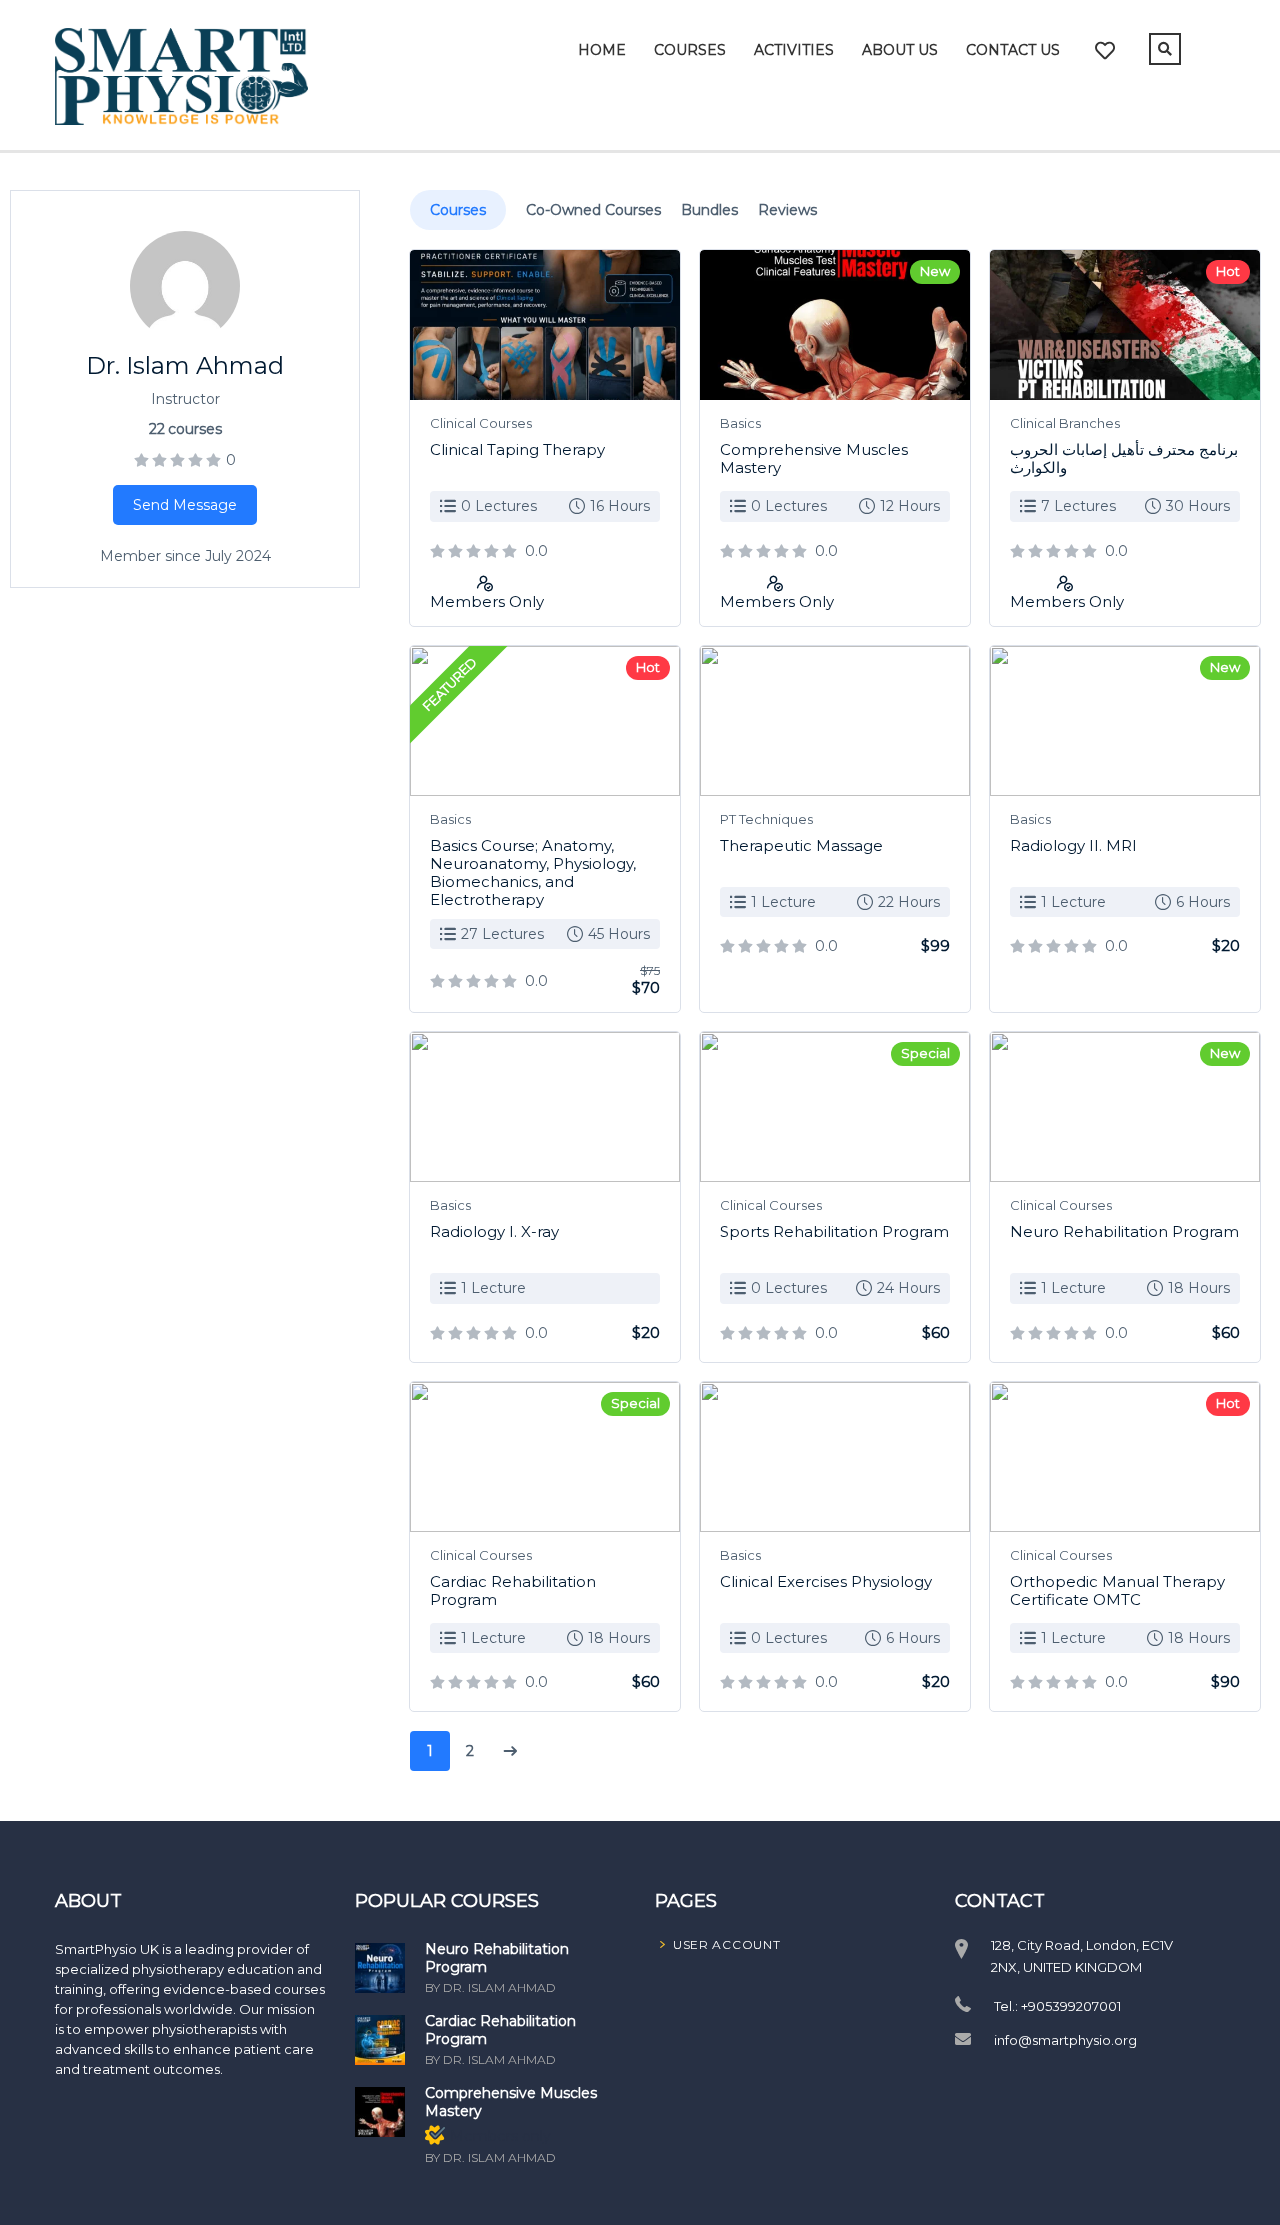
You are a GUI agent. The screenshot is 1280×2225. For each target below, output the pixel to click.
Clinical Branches (1065, 423)
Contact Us (1013, 50)
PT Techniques (766, 819)
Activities (794, 50)
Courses (690, 50)
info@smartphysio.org (1065, 2040)
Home (602, 50)
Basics (740, 423)
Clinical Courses (481, 423)
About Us (900, 50)
